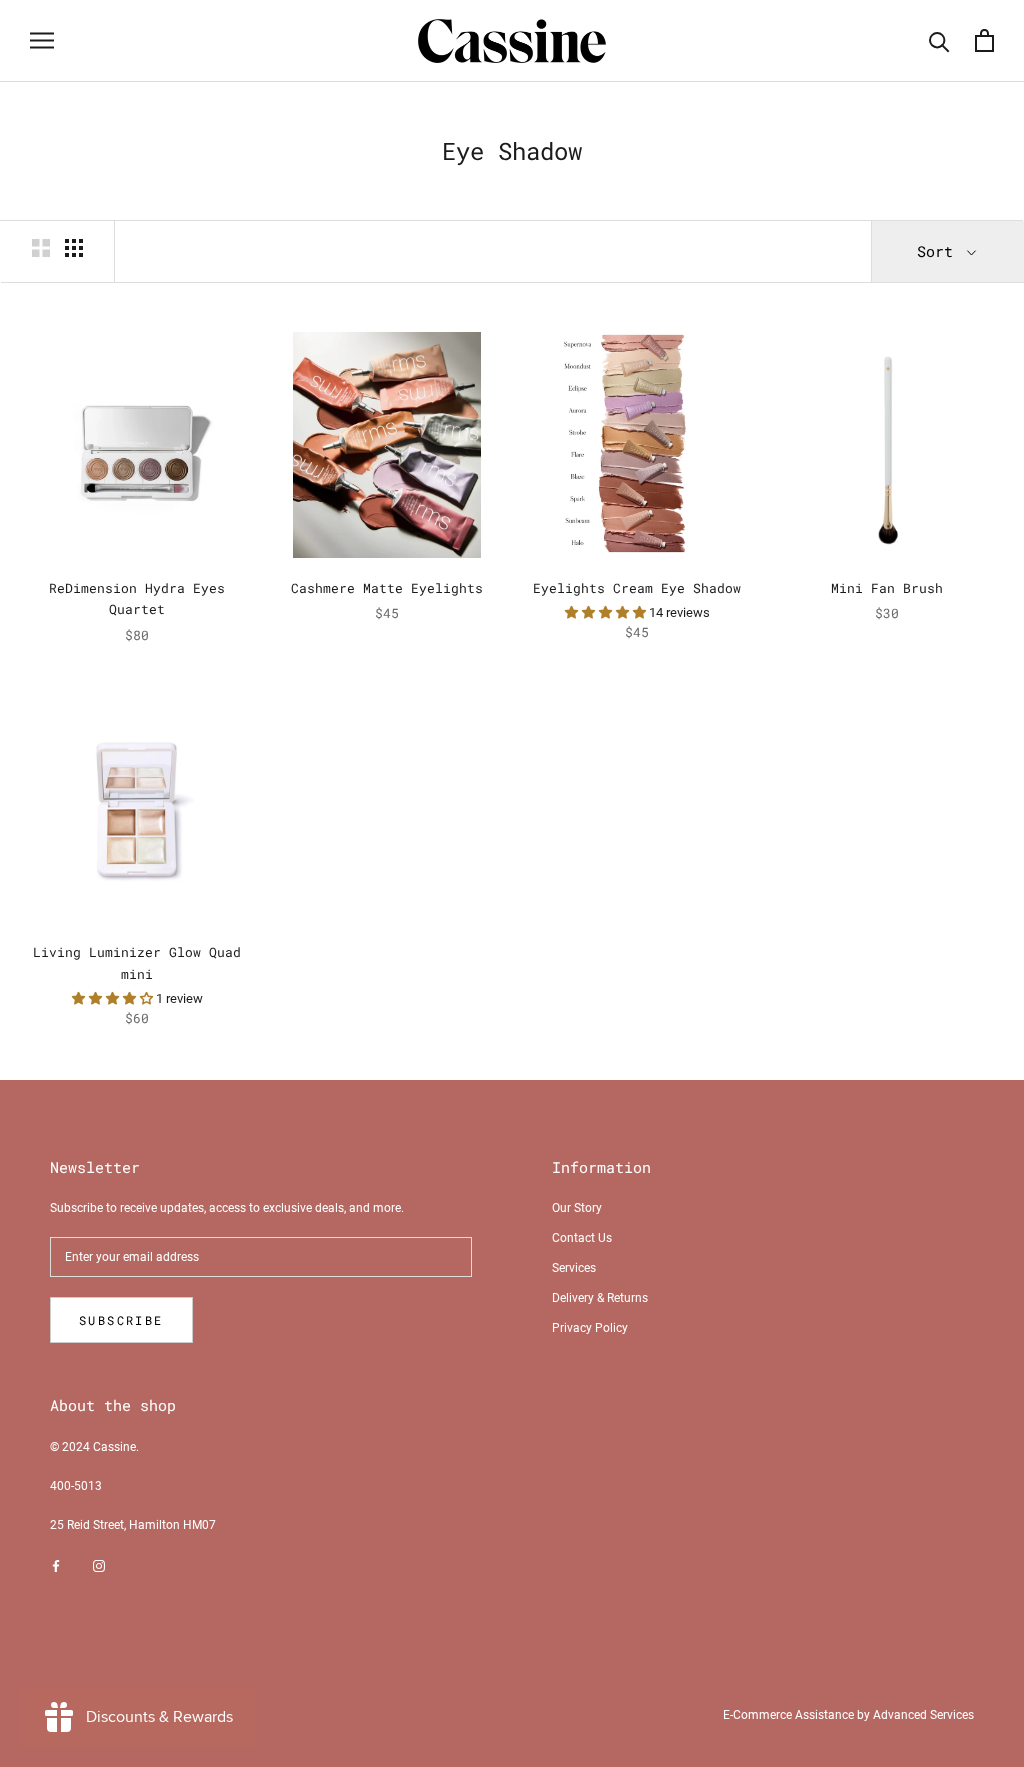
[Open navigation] (42, 40)
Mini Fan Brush (887, 588)
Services (574, 1268)
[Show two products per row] (41, 248)
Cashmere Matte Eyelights (387, 588)
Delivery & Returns (600, 1298)
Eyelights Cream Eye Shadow (637, 588)
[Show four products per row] (74, 248)
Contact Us (582, 1238)
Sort (939, 251)
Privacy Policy (590, 1328)
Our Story (577, 1208)
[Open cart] (984, 40)
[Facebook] (56, 1566)
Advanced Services (923, 1715)
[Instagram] (99, 1566)
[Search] (939, 40)
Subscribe (121, 1320)
